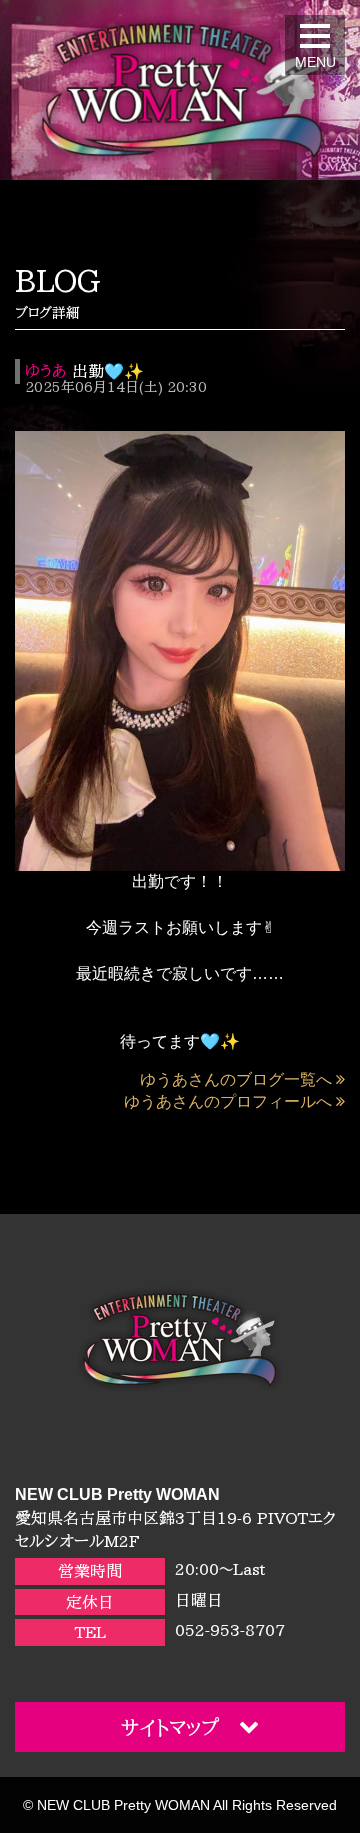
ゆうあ (45, 371)
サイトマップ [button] (170, 1727)
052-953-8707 (230, 1630)
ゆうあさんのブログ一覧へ (236, 1079)
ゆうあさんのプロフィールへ (228, 1101)
